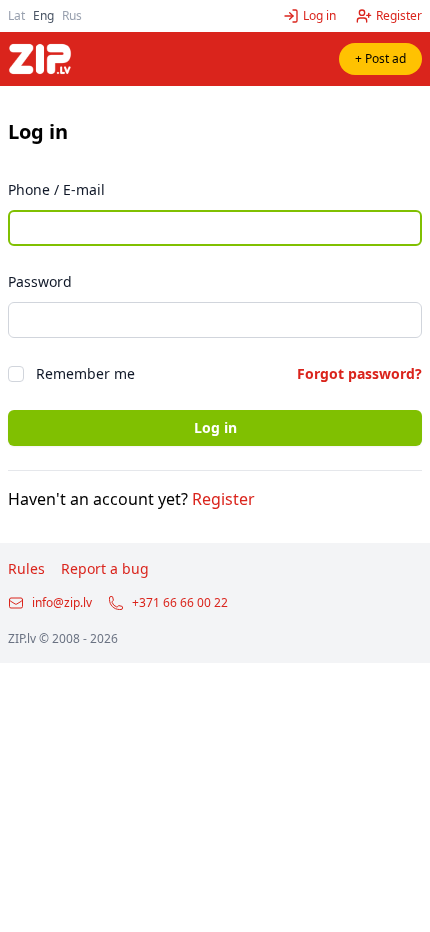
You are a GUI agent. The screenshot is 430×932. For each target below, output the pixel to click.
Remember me (85, 373)
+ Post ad (380, 58)
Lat (16, 15)
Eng (43, 15)
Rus (72, 15)
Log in (215, 427)
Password (40, 281)
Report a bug (105, 568)
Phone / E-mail (56, 189)
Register (223, 499)
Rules (26, 568)
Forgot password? (359, 373)
